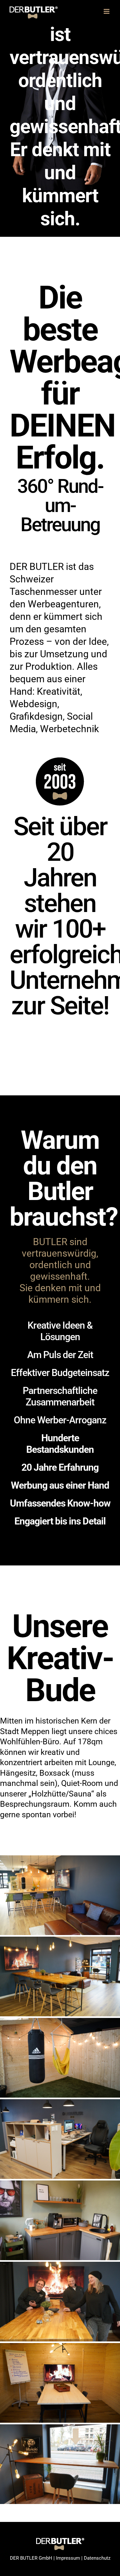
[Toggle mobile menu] (107, 11)
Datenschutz (97, 2558)
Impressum (68, 2558)
